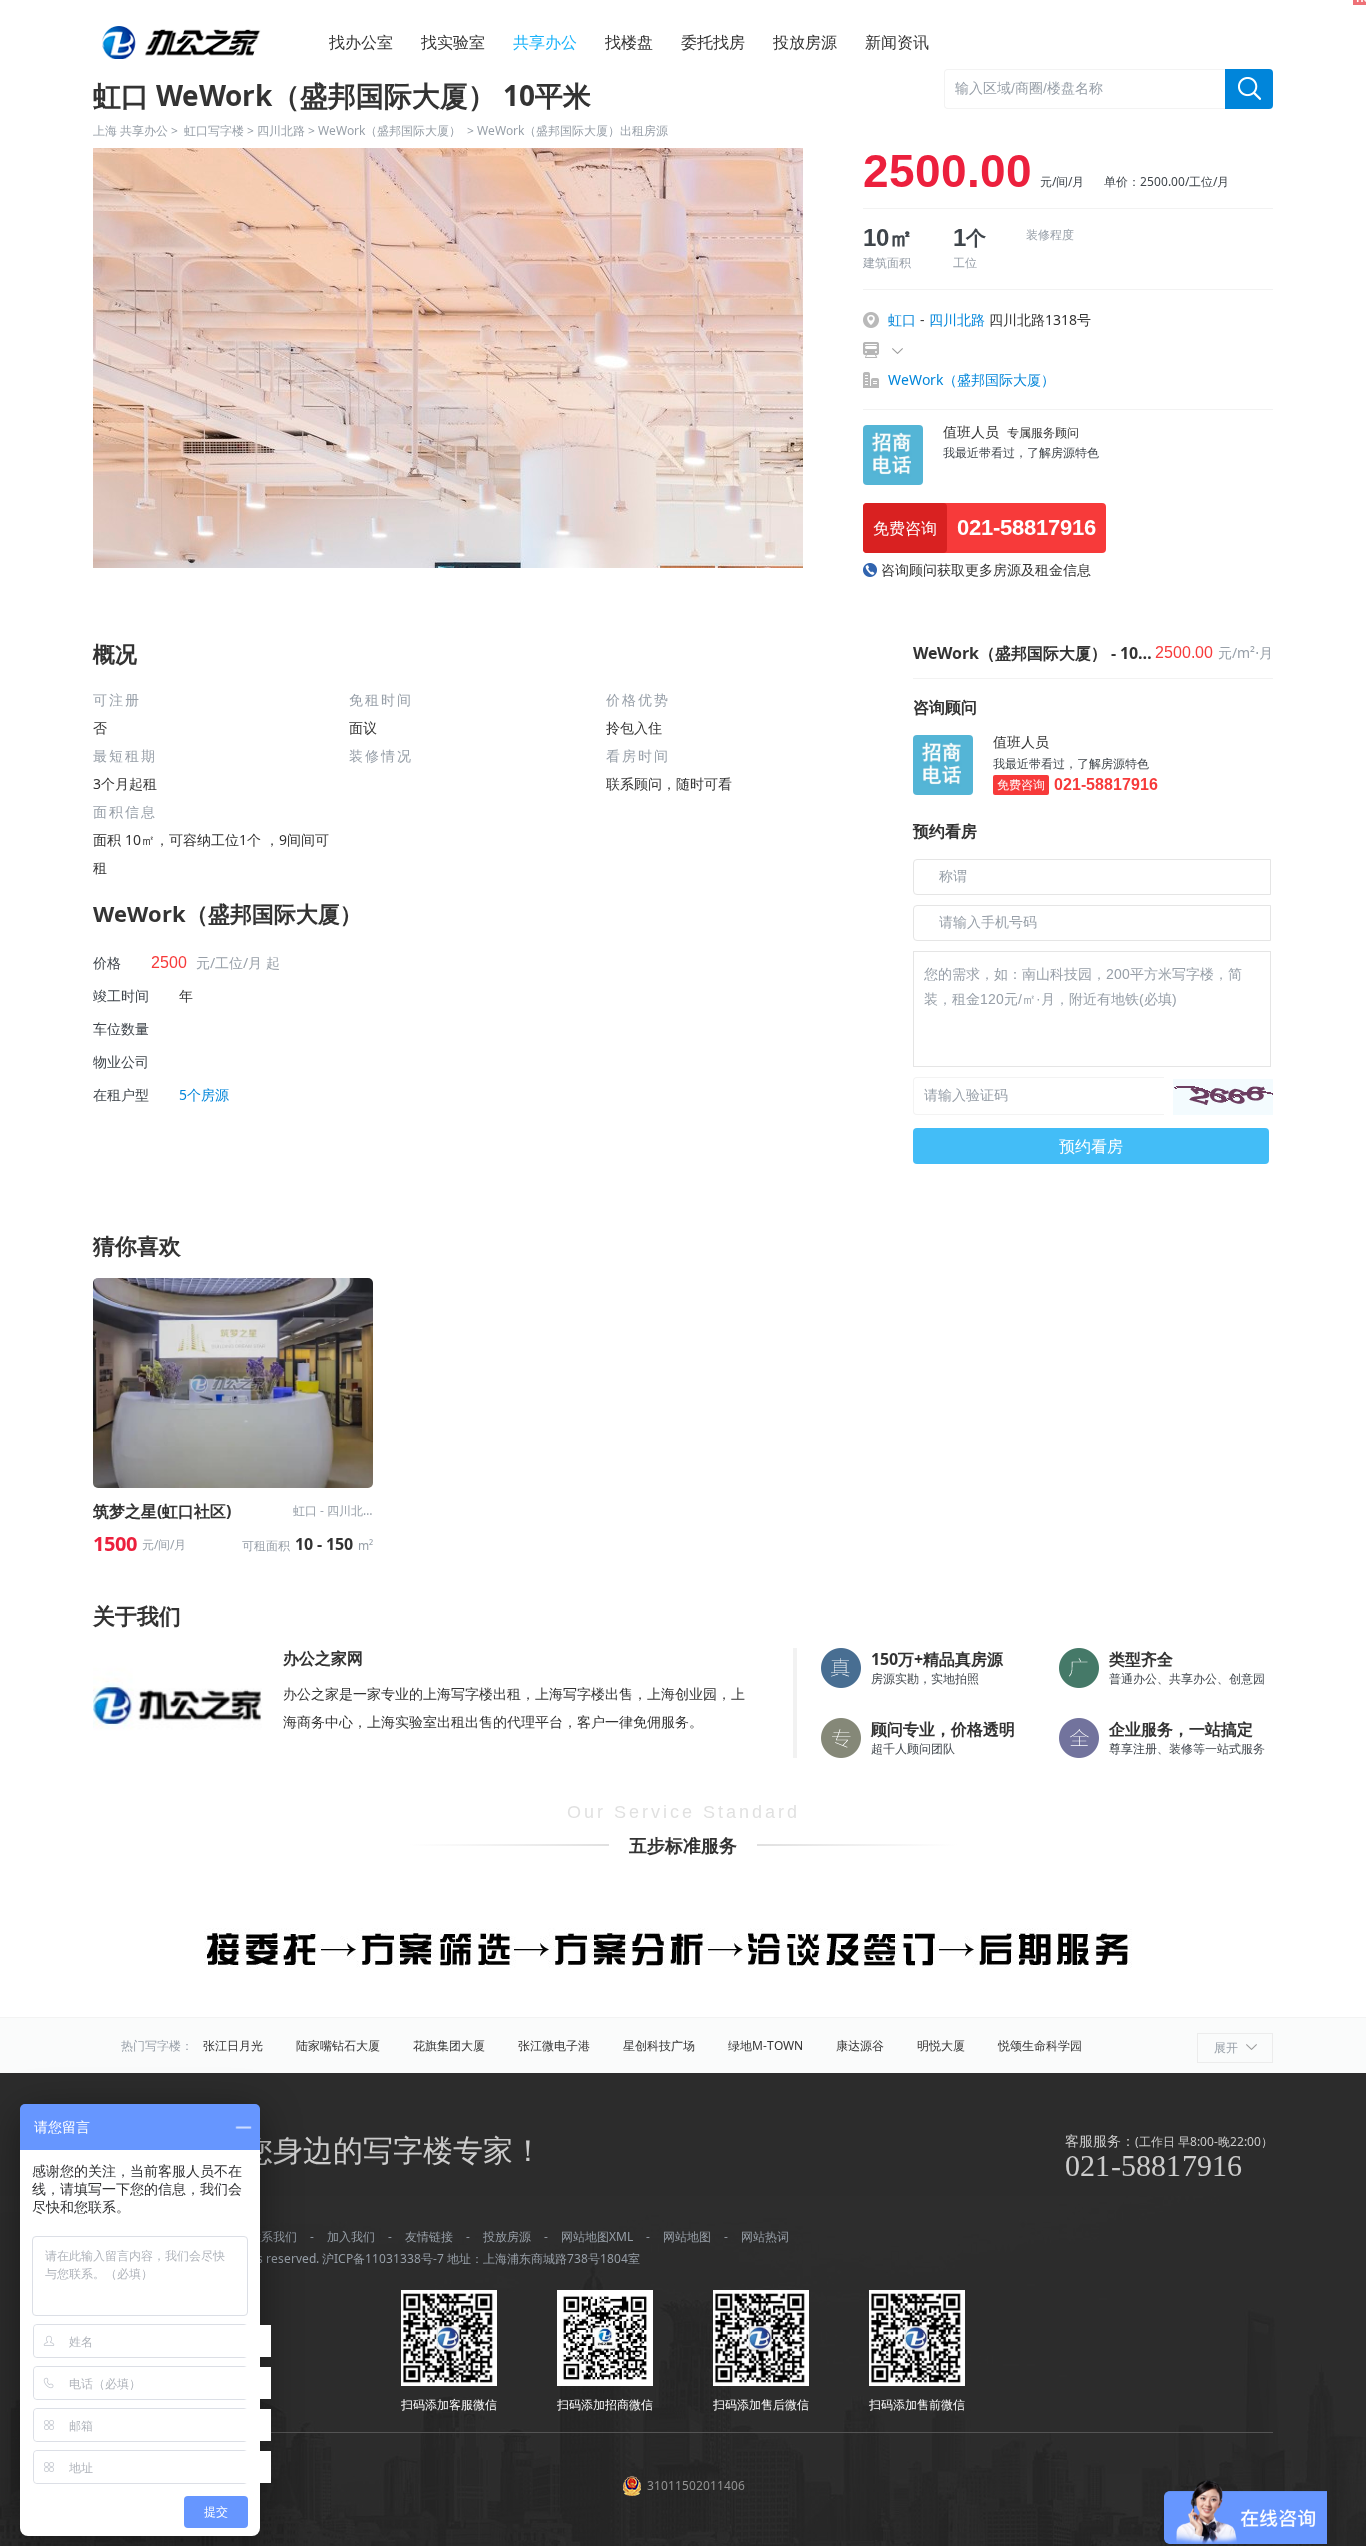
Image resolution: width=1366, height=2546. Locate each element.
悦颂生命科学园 (1040, 2045)
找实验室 (453, 42)
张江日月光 (233, 2045)
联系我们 (273, 2236)
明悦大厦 (941, 2045)
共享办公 (545, 42)
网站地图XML (597, 2236)
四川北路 (281, 130)
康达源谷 (860, 2045)
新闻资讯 (897, 42)
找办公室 (361, 42)
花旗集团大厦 (449, 2045)
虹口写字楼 (214, 130)
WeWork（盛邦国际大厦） (391, 130)
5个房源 (204, 1094)
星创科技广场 (659, 2045)
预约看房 (1091, 1146)
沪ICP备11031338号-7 (383, 2258)
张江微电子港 (554, 2045)
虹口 (902, 319)
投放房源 (805, 42)
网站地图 (687, 2236)
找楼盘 (629, 42)
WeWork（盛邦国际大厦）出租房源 (572, 130)
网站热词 (765, 2236)
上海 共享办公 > (138, 130)
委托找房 (713, 42)
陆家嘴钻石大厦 (338, 2045)
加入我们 (351, 2236)
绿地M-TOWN (765, 2045)
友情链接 (429, 2236)
